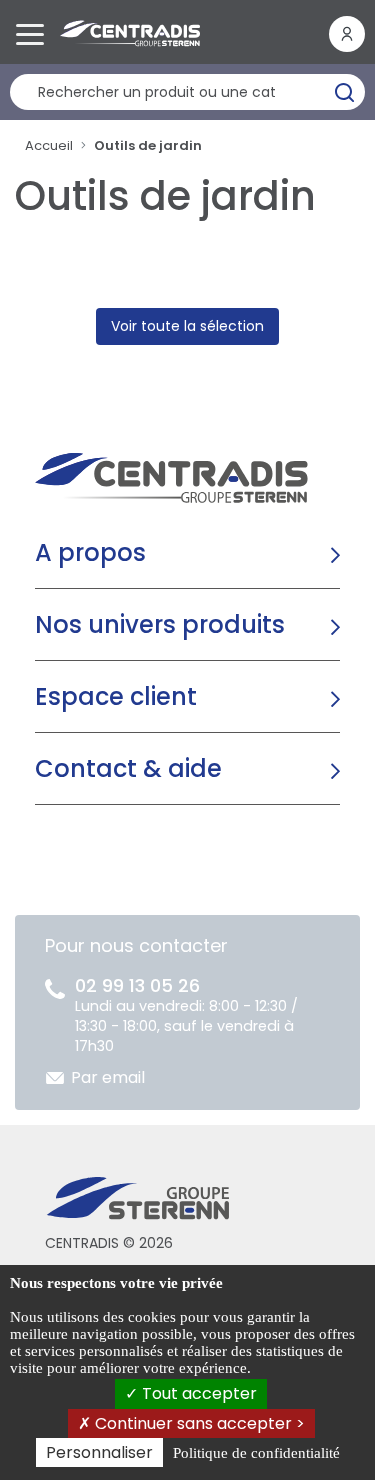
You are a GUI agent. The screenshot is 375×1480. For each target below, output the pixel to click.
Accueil (49, 145)
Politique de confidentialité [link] (256, 1453)
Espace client (116, 696)
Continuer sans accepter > (198, 1423)
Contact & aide (128, 768)
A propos (90, 552)
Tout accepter (197, 1393)
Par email (108, 1077)
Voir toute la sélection (187, 326)
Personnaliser (99, 1452)
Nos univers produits (160, 624)
